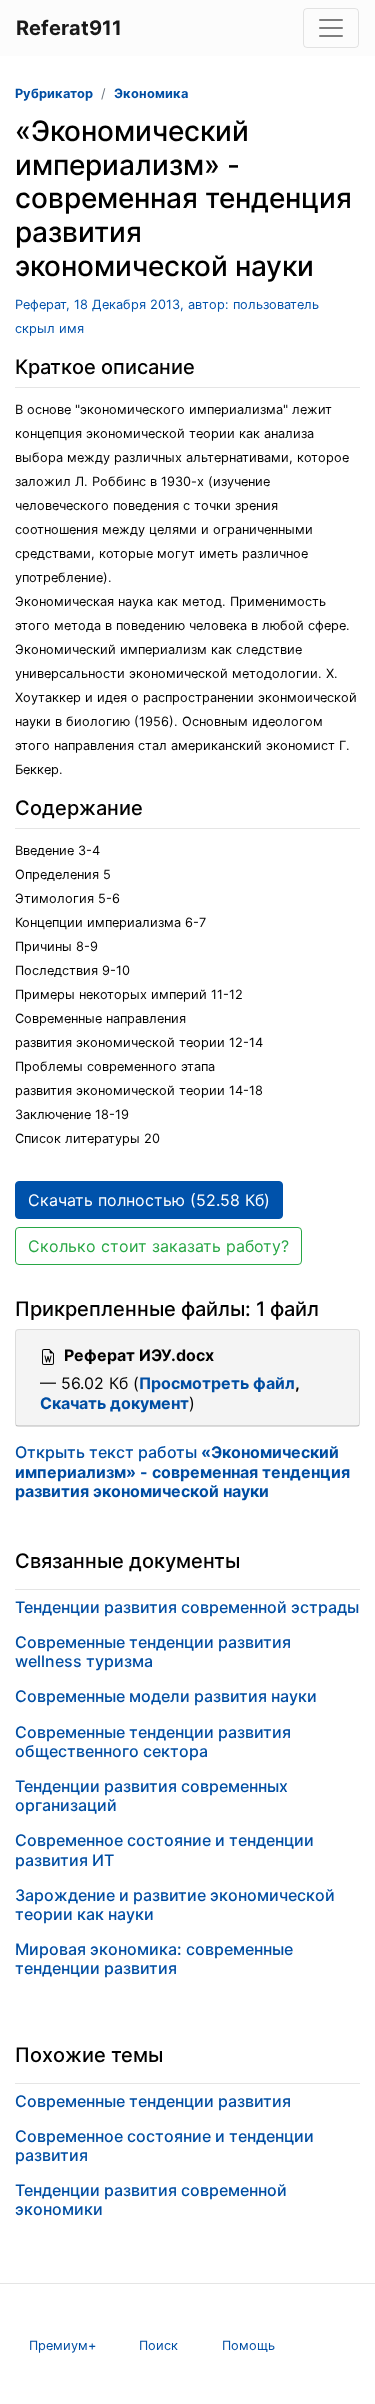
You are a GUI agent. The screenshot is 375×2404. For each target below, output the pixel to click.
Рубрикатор (54, 93)
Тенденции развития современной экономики (151, 2199)
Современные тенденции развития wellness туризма (153, 1651)
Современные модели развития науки (166, 1696)
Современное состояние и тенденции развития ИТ (164, 1849)
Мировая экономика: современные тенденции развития (154, 1958)
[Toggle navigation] (331, 28)
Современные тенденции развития (153, 2101)
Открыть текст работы (182, 1471)
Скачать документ (114, 1403)
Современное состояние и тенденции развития (164, 2145)
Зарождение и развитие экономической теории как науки (175, 1904)
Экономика (151, 93)
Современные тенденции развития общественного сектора (153, 1741)
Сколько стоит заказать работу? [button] (158, 1246)
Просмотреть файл (217, 1383)
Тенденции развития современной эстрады (187, 1607)
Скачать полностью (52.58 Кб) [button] (149, 1200)
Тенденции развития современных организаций (151, 1795)
